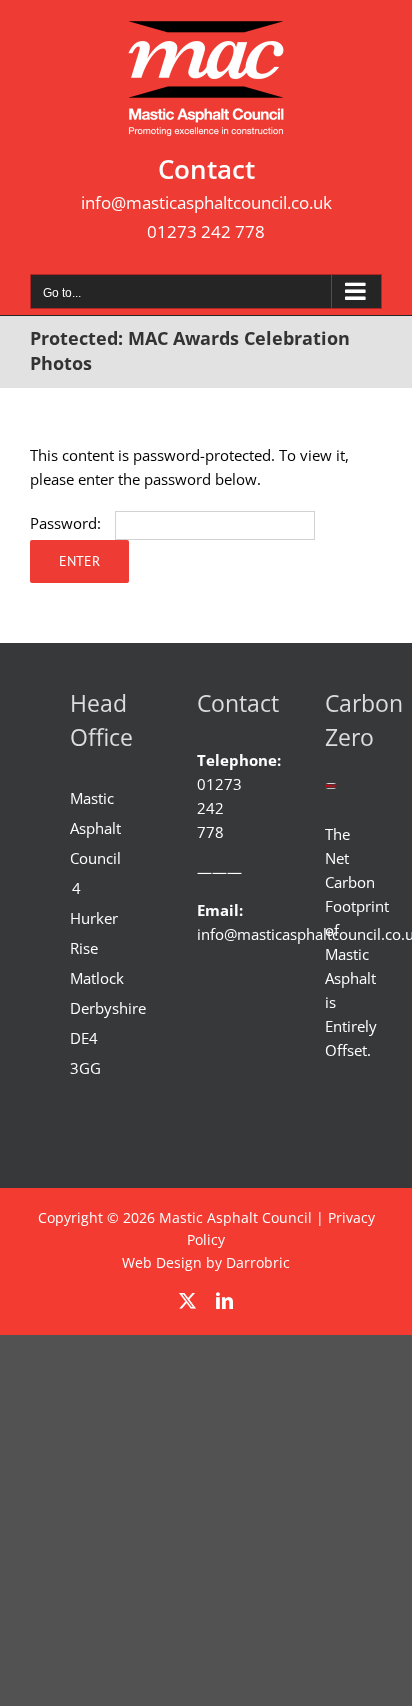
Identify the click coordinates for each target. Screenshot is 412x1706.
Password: (67, 523)
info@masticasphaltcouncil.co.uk (206, 202)
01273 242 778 (206, 231)
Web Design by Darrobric (206, 1262)
